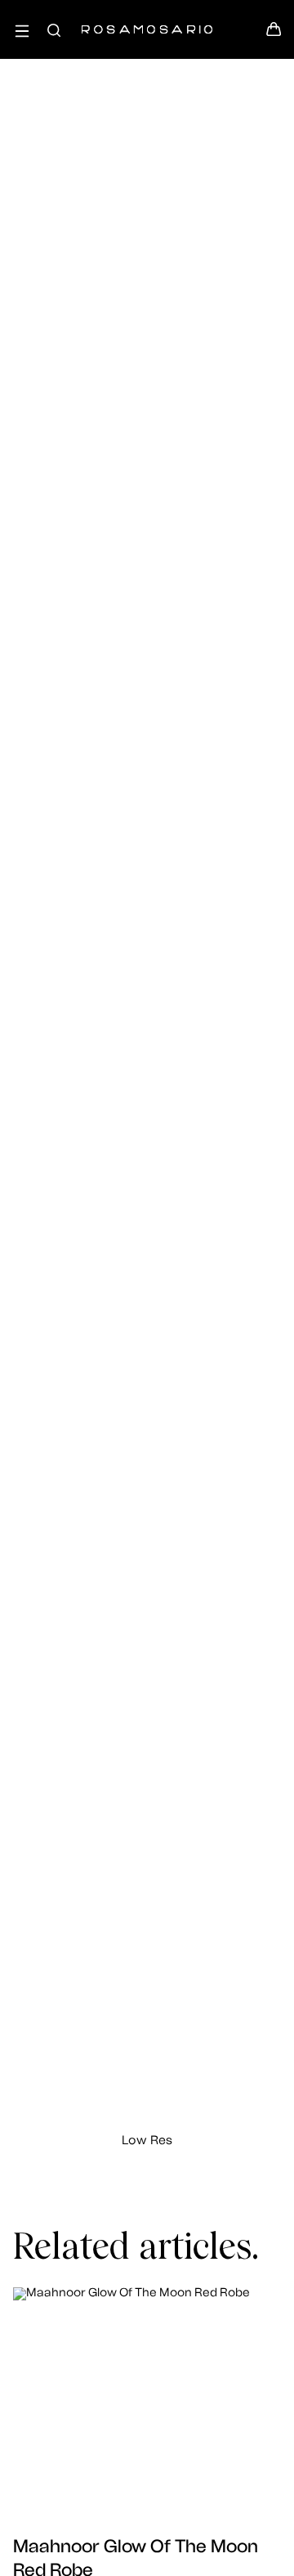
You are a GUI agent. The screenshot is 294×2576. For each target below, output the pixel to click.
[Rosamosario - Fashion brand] (147, 21)
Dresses (147, 290)
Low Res (147, 2141)
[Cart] (274, 34)
